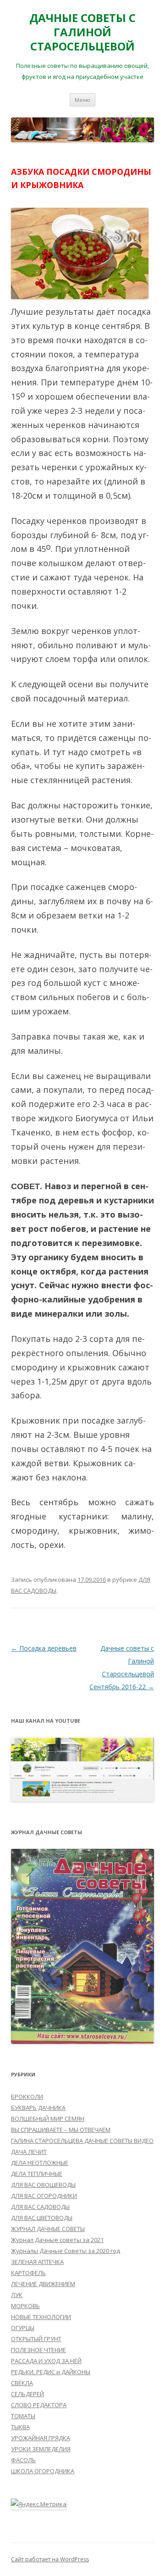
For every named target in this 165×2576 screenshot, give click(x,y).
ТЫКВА (20, 2427)
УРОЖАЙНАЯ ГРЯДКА (41, 2438)
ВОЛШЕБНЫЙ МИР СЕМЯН (48, 2119)
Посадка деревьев (44, 1648)
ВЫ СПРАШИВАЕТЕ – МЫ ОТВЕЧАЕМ (61, 2130)
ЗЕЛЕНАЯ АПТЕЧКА (37, 2262)
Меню (82, 100)
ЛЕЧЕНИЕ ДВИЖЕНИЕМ (43, 2284)
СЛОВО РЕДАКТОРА (39, 2405)
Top (157, 2568)
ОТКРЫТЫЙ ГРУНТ (36, 2339)
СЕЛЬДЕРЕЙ (27, 2394)
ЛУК (17, 2295)
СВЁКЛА (22, 2383)
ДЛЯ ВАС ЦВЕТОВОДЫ (42, 2218)
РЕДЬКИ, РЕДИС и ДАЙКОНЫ (51, 2372)
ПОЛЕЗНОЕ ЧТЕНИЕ (38, 2350)
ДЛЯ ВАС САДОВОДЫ (40, 2207)
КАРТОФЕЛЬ (28, 2273)
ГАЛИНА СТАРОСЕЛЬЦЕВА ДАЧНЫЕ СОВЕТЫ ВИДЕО (82, 2141)
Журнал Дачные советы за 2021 (57, 2240)
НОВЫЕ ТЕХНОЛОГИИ (41, 2317)
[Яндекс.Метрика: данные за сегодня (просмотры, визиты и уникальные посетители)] (39, 2504)
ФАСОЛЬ (23, 2460)
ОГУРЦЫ (23, 2328)
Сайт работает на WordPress (50, 2559)
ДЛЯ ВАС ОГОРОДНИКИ (44, 2196)
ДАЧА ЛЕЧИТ (29, 2152)
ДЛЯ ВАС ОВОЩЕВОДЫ (43, 2185)
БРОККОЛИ (27, 2097)
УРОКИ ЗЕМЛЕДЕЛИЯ (41, 2449)
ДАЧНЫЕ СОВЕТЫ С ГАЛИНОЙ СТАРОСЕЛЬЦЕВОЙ (82, 32)
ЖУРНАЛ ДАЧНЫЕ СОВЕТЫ (48, 2229)
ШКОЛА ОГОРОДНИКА (43, 2471)
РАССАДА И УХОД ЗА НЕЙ (46, 2361)
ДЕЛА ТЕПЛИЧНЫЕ (37, 2174)
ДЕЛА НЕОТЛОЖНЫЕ (40, 2163)
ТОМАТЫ (23, 2416)
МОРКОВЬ (25, 2306)
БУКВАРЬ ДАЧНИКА (38, 2108)
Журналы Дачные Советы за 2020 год (66, 2251)
